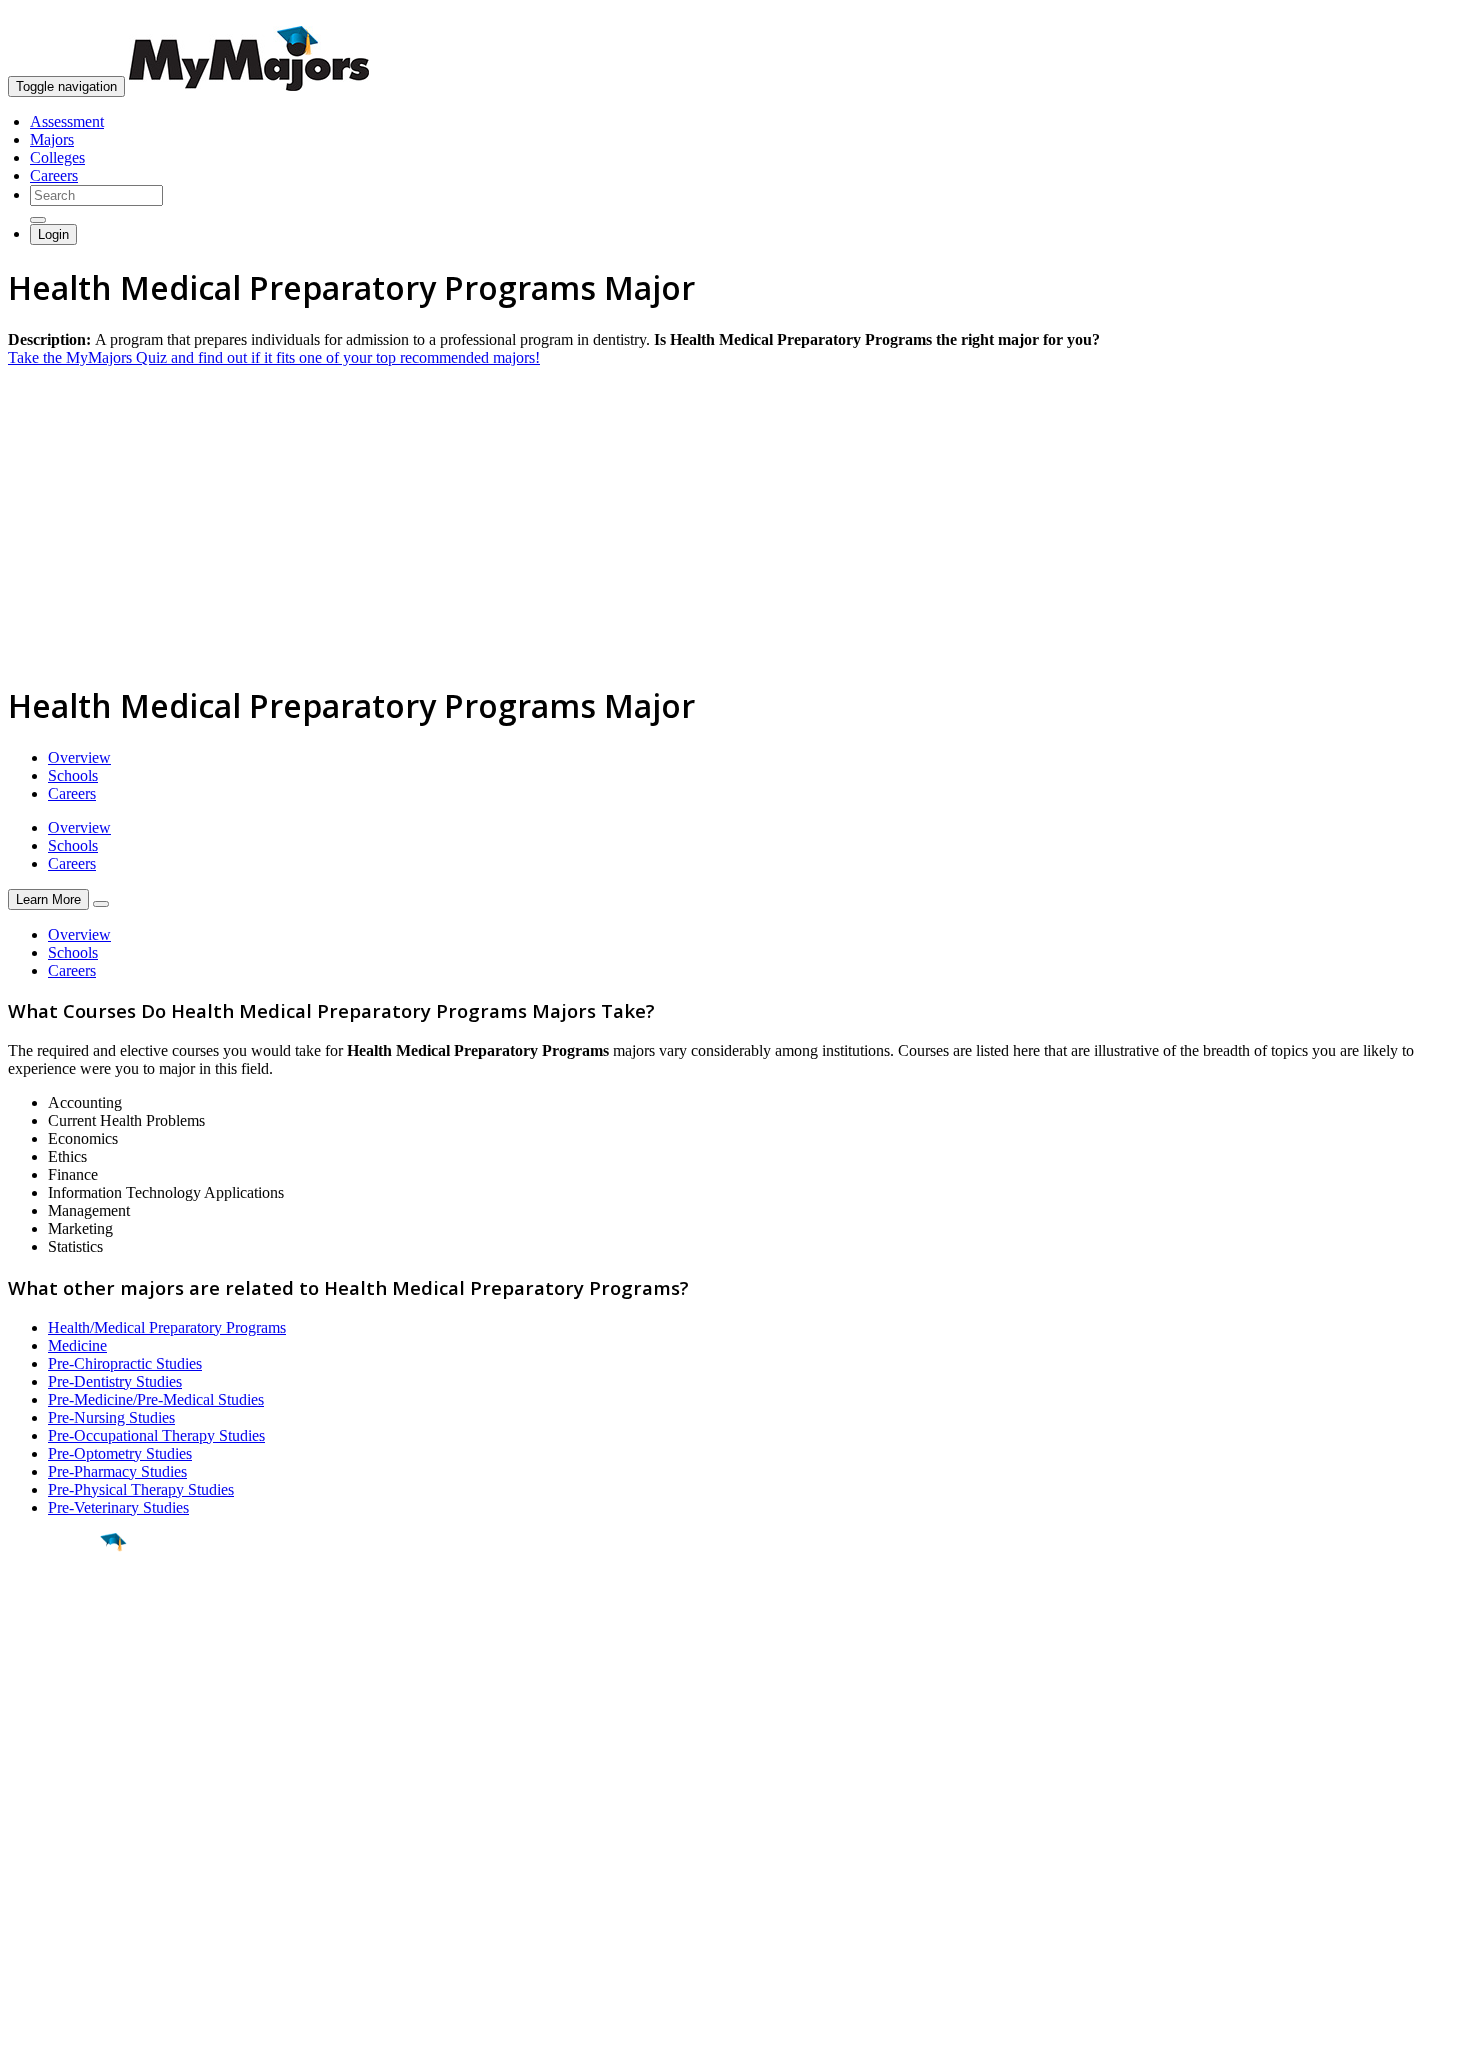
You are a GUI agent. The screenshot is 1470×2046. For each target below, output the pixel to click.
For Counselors (56, 1829)
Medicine (77, 1345)
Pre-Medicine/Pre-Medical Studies (156, 1399)
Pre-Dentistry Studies (115, 1381)
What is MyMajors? (70, 1811)
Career (59, 1697)
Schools (73, 775)
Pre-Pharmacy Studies (117, 1471)
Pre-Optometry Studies (120, 1453)
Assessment (67, 121)
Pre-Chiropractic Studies (125, 1363)
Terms (27, 2020)
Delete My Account (70, 1883)
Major (55, 1610)
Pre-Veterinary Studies (118, 1507)
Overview (79, 757)
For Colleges (48, 1847)
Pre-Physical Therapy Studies (141, 1489)
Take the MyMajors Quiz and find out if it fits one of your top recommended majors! (274, 357)
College (61, 1653)
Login (53, 234)
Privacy (82, 2020)
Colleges (57, 157)
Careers (54, 175)
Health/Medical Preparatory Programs (167, 1327)
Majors (52, 139)
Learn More (48, 899)
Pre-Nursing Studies (111, 1417)
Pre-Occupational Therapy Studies (156, 1435)
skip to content (1421, 15)
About (32, 1771)
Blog (23, 1901)
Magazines (42, 1865)
